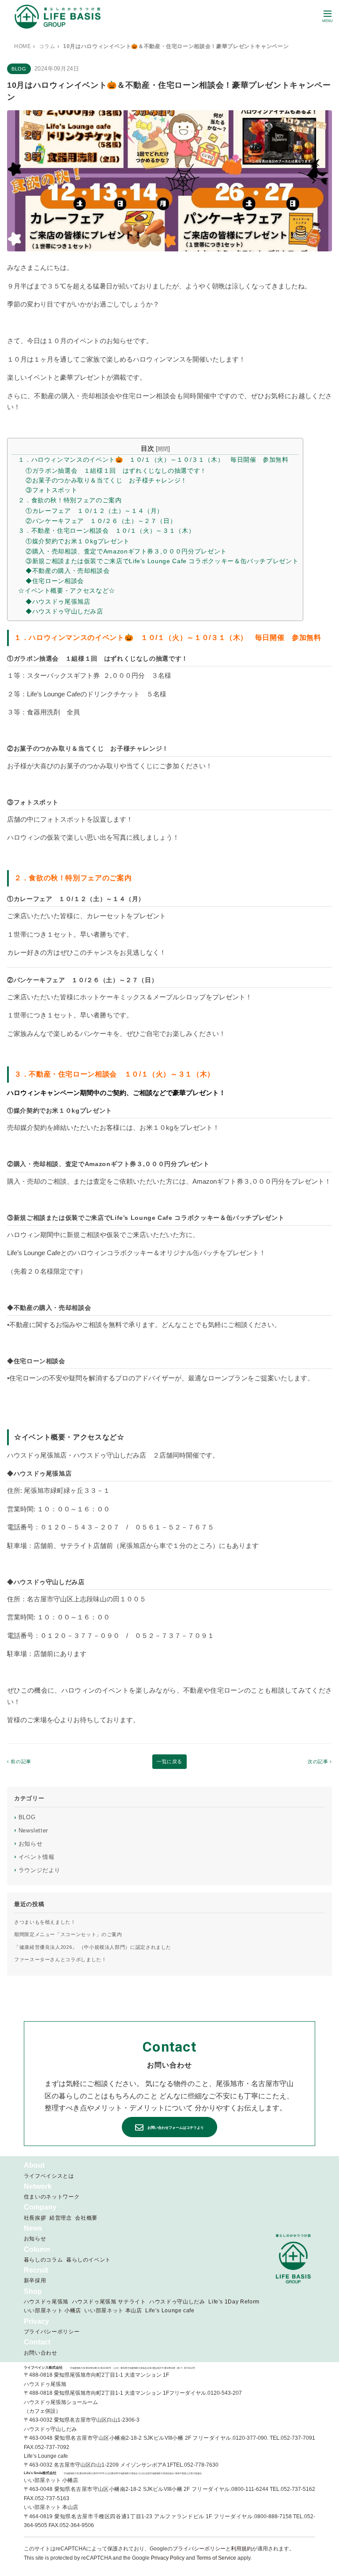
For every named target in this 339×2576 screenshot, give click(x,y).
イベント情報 (34, 1857)
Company (40, 2207)
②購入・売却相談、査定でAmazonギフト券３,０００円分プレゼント (126, 551)
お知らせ (28, 1843)
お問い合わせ (41, 2353)
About (34, 2165)
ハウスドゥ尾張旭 (46, 2302)
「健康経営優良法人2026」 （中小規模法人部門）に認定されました (93, 1947)
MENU (328, 21)
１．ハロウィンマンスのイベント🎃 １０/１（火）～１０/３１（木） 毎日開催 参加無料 (153, 460)
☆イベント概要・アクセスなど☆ (67, 591)
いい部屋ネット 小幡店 (53, 2311)
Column (37, 2249)
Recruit (36, 2270)
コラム (47, 46)
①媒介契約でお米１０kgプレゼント (78, 541)
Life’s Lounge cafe (170, 2311)
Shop (33, 2291)
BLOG (25, 1817)
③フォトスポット (51, 490)
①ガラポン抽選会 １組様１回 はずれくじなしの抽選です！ (116, 471)
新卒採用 (35, 2281)
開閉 (163, 449)
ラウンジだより (37, 1870)
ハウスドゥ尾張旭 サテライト (109, 2302)
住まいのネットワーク (52, 2197)
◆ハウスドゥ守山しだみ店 (64, 611)
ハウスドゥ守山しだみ (177, 2302)
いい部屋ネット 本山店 (113, 2311)
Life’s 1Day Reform (234, 2302)
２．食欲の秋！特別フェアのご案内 (70, 500)
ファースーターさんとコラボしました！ (60, 1959)
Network (38, 2186)
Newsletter (31, 1830)
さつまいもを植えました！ (45, 1922)
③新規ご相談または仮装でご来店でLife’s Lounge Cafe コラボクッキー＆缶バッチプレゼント (162, 561)
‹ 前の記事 (19, 1761)
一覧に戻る (169, 1761)
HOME (23, 46)
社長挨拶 (35, 2218)
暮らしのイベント (89, 2260)
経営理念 (61, 2218)
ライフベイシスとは (49, 2176)
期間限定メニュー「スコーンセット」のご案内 (68, 1934)
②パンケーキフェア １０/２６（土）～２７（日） (101, 521)
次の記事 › (320, 1761)
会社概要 (86, 2218)
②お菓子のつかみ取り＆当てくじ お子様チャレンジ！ (106, 480)
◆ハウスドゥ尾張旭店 (58, 602)
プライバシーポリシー (52, 2332)
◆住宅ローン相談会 (55, 581)
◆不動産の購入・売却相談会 (68, 571)
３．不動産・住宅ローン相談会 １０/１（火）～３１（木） (106, 531)
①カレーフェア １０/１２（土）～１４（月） (94, 511)
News (33, 2228)
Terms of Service (216, 2558)
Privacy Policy (168, 2558)
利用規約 (241, 2549)
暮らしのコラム (43, 2260)
